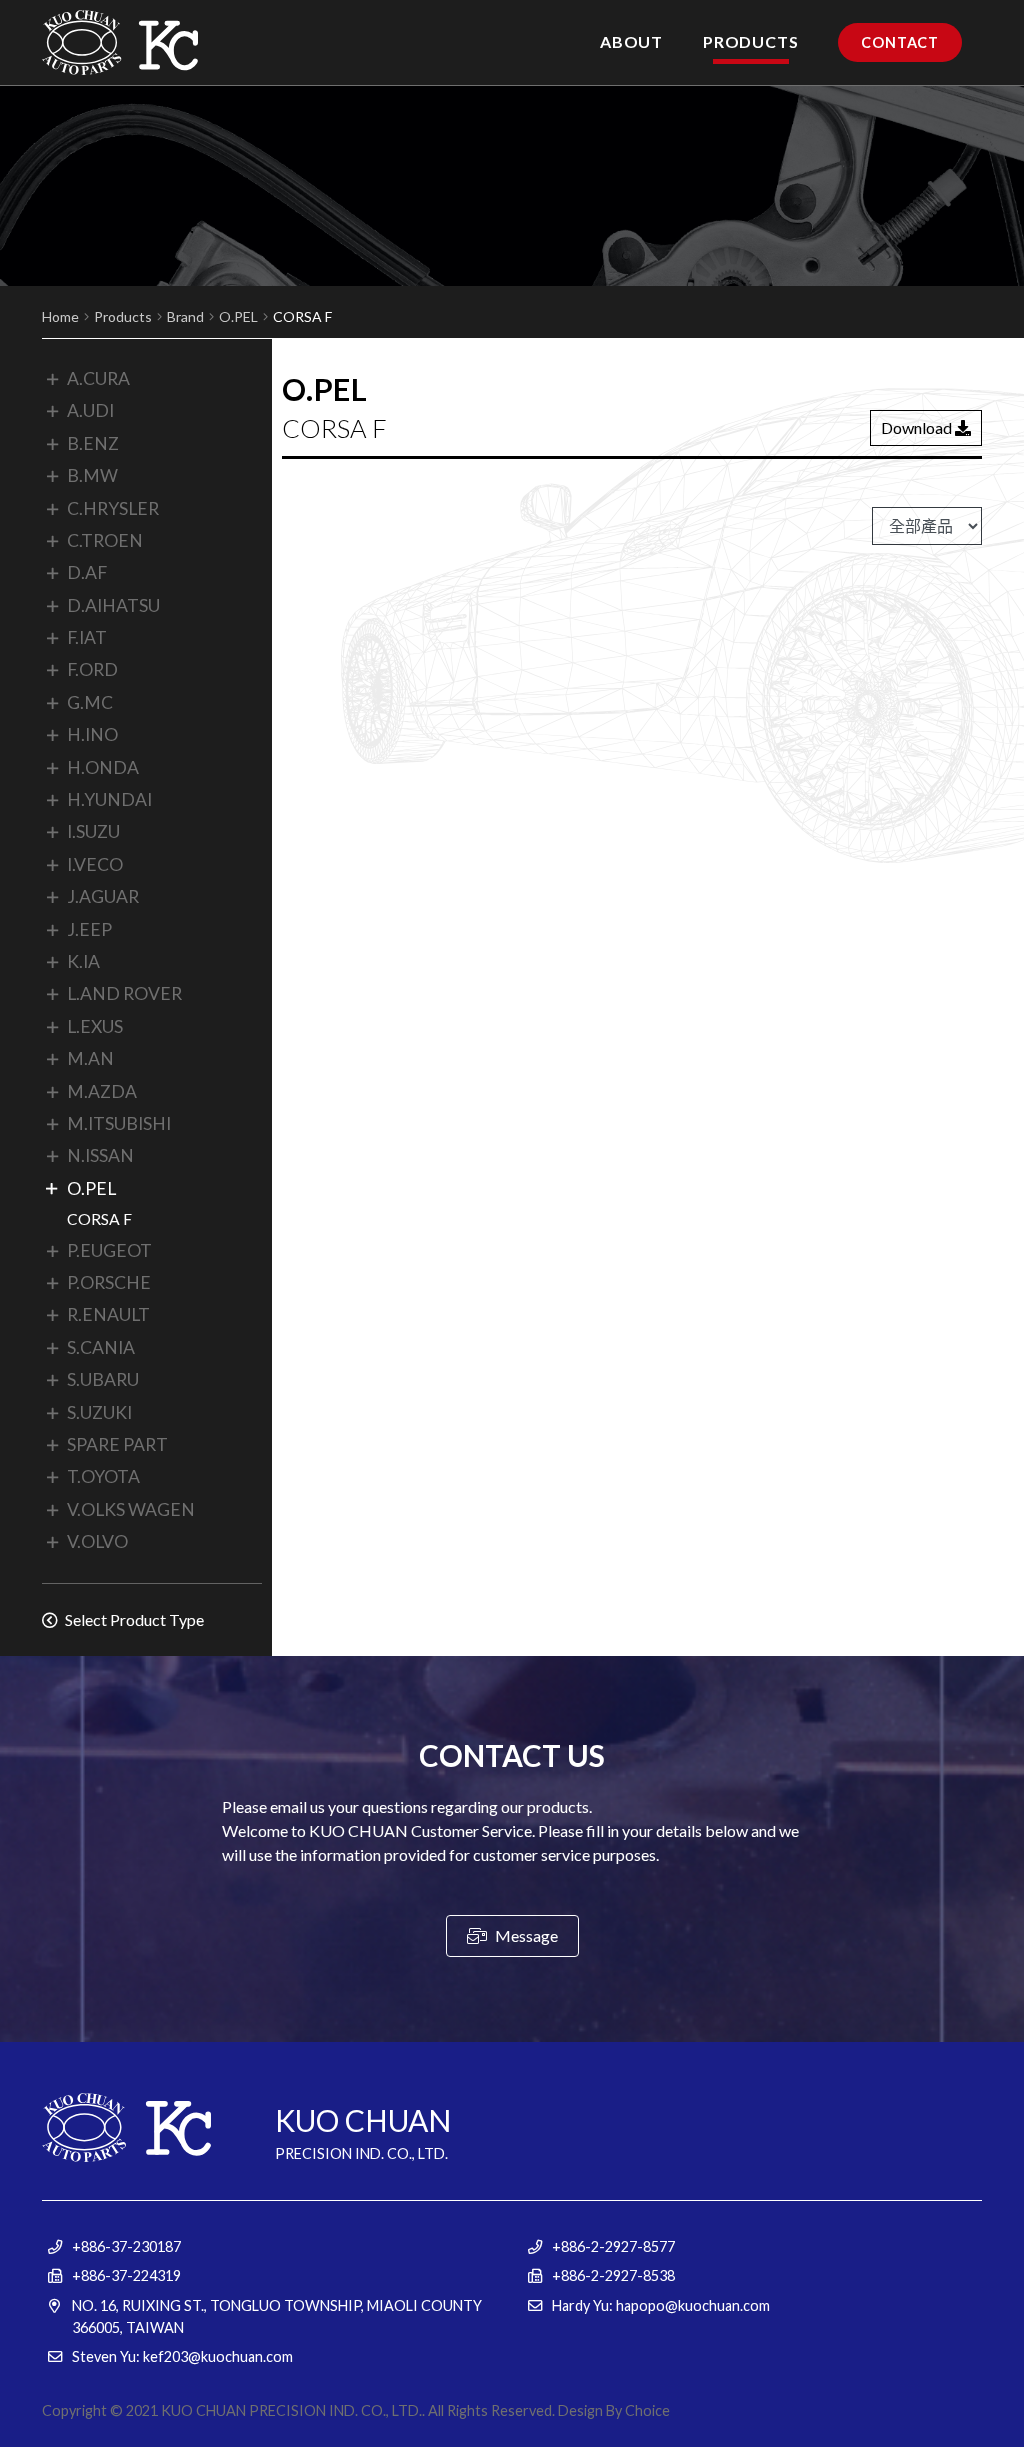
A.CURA (98, 378)
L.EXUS (95, 1026)
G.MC (90, 702)
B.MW (92, 475)
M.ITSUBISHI (119, 1123)
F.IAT (87, 637)
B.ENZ (93, 443)
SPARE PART (117, 1444)
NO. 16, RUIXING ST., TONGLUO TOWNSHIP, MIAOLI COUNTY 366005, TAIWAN (277, 2316)
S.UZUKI (99, 1412)
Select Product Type (133, 1619)
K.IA (83, 961)
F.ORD (92, 669)
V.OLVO (97, 1541)
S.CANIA (101, 1347)
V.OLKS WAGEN (131, 1509)
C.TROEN (105, 540)
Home (60, 316)
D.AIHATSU (113, 605)
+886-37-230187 (126, 2246)
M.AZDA (102, 1091)
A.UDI (90, 410)
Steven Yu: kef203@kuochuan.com (182, 2356)
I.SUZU (93, 831)
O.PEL (238, 316)
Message (525, 1935)
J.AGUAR (103, 896)
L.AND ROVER (124, 993)
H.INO (92, 734)
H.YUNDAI (109, 799)
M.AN (90, 1058)
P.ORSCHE (109, 1282)
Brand (185, 316)
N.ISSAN (100, 1155)
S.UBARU (103, 1379)
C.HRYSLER (113, 508)
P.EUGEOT (109, 1250)
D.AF (87, 572)
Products (123, 316)
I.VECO (95, 864)
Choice (647, 2410)
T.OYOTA (103, 1476)
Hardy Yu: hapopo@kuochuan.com (661, 2305)
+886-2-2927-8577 (613, 2246)
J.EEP (89, 929)
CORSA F (99, 1219)
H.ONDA (103, 767)
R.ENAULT (108, 1314)
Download (918, 427)
